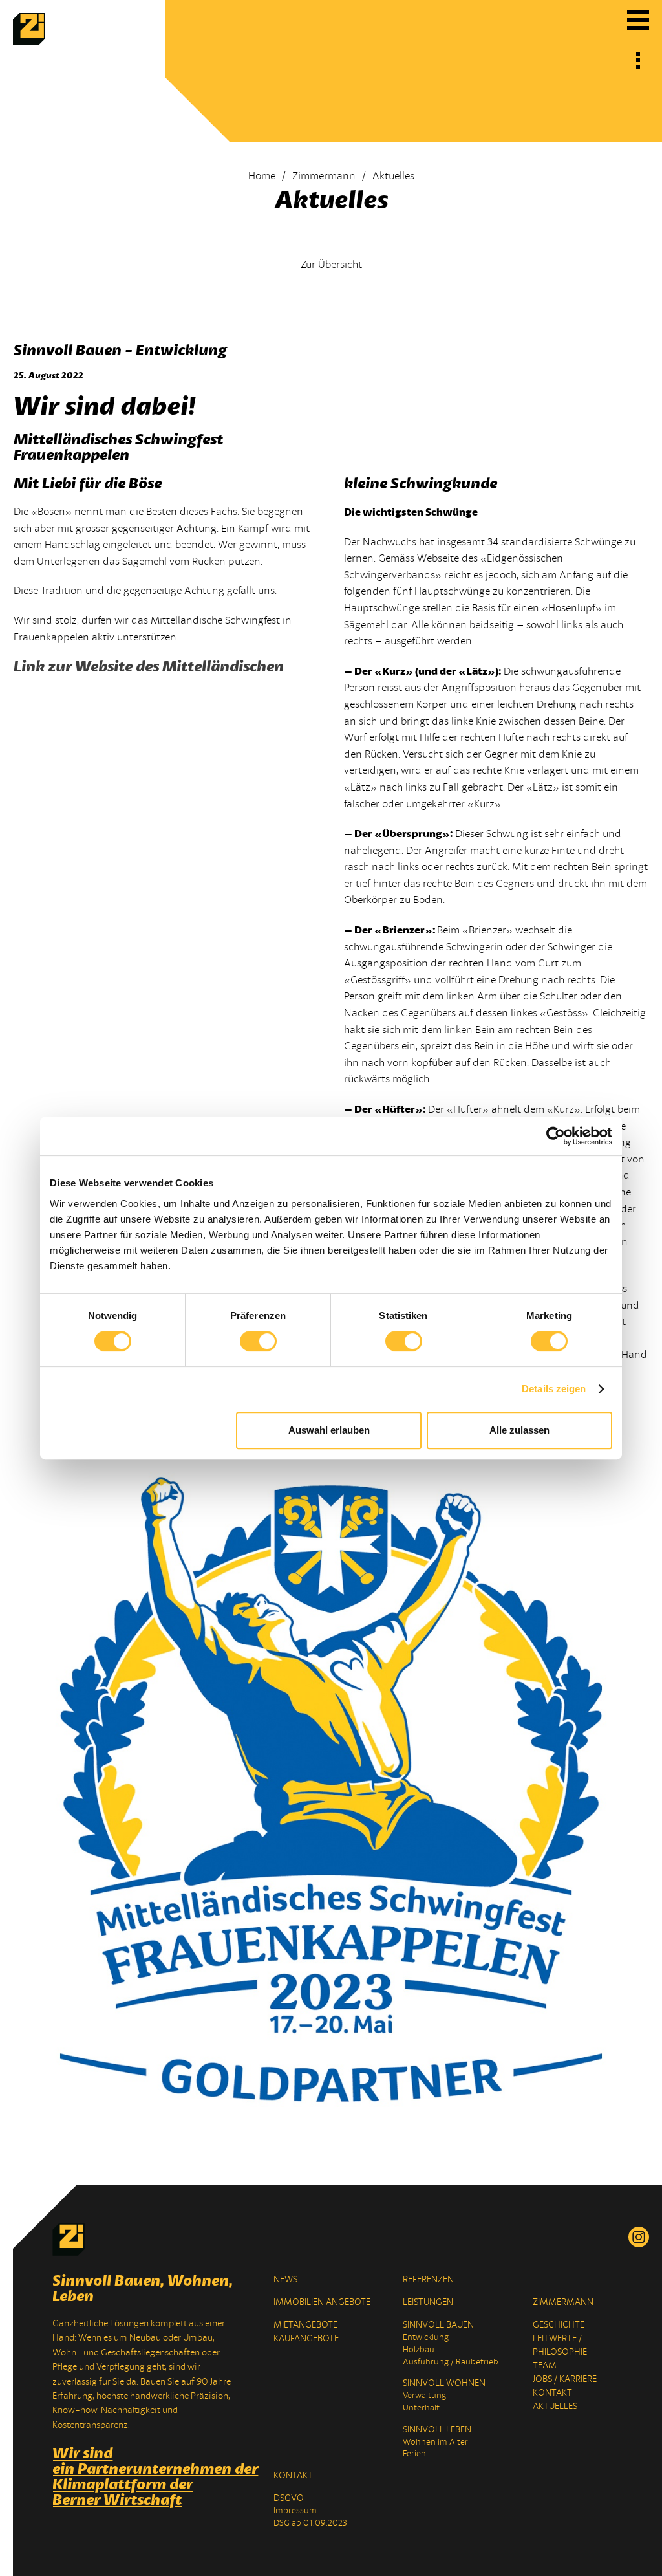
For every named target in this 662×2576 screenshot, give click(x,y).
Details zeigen (554, 1389)
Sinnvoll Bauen (438, 2325)
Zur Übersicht (331, 265)
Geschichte (559, 2325)
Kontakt (552, 2393)
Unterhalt (421, 2408)
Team (545, 2365)
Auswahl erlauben (329, 1430)
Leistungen (428, 2302)
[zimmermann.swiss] (29, 42)
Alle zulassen (519, 1430)
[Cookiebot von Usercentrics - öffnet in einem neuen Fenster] (556, 1136)
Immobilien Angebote (322, 2302)
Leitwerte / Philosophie (560, 2345)
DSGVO (289, 2498)
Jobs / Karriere (565, 2379)
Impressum (295, 2511)
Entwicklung (426, 2337)
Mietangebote (305, 2325)
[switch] (258, 1341)
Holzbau (419, 2350)
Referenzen (428, 2279)
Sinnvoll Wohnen (444, 2383)
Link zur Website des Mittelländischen (149, 666)
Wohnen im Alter (435, 2442)
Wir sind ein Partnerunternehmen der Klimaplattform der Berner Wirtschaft (144, 2476)
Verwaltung (424, 2396)
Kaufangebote (306, 2338)
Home (262, 176)
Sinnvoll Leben (437, 2429)
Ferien (414, 2454)
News (285, 2279)
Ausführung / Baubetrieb (451, 2362)
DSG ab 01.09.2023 (310, 2523)
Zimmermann (324, 176)
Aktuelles (555, 2406)
